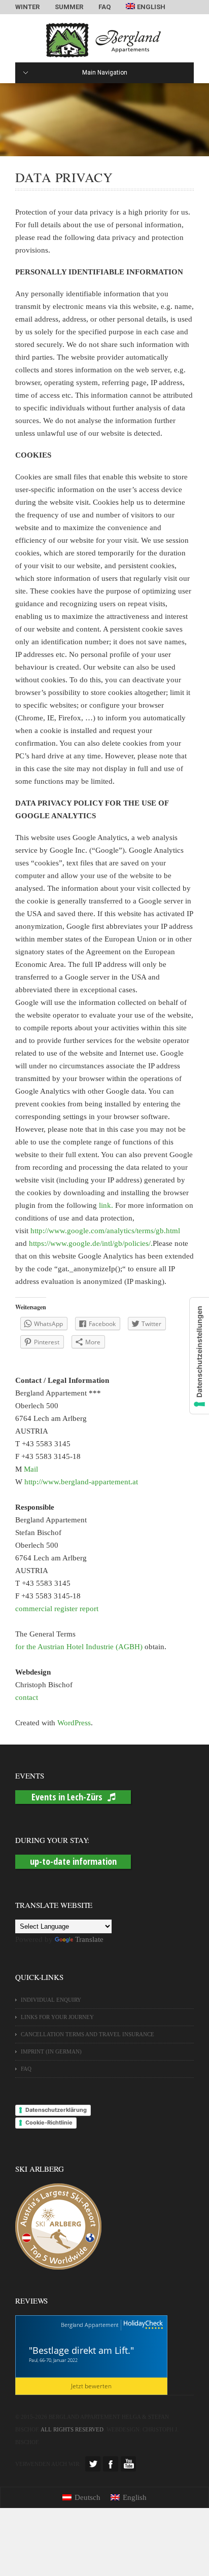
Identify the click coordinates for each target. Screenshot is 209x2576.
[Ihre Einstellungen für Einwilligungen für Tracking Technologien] (199, 1356)
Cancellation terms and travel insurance (88, 2034)
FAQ (104, 7)
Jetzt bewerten (91, 2386)
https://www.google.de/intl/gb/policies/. (91, 1243)
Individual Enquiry (51, 2000)
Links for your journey (57, 2017)
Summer (69, 7)
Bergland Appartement (90, 2325)
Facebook (111, 2464)
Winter (27, 7)
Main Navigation (105, 73)
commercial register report (57, 1609)
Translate (89, 1939)
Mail (31, 1469)
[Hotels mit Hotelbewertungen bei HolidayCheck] (142, 2325)
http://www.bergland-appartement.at (81, 1482)
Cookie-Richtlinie (49, 2122)
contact (27, 1697)
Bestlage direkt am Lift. (81, 2350)
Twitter (93, 2464)
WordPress (74, 1723)
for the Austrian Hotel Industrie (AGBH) (79, 1647)
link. (106, 1205)
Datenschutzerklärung (56, 2110)
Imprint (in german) (51, 2051)
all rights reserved (72, 2429)
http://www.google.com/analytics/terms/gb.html (105, 1231)
